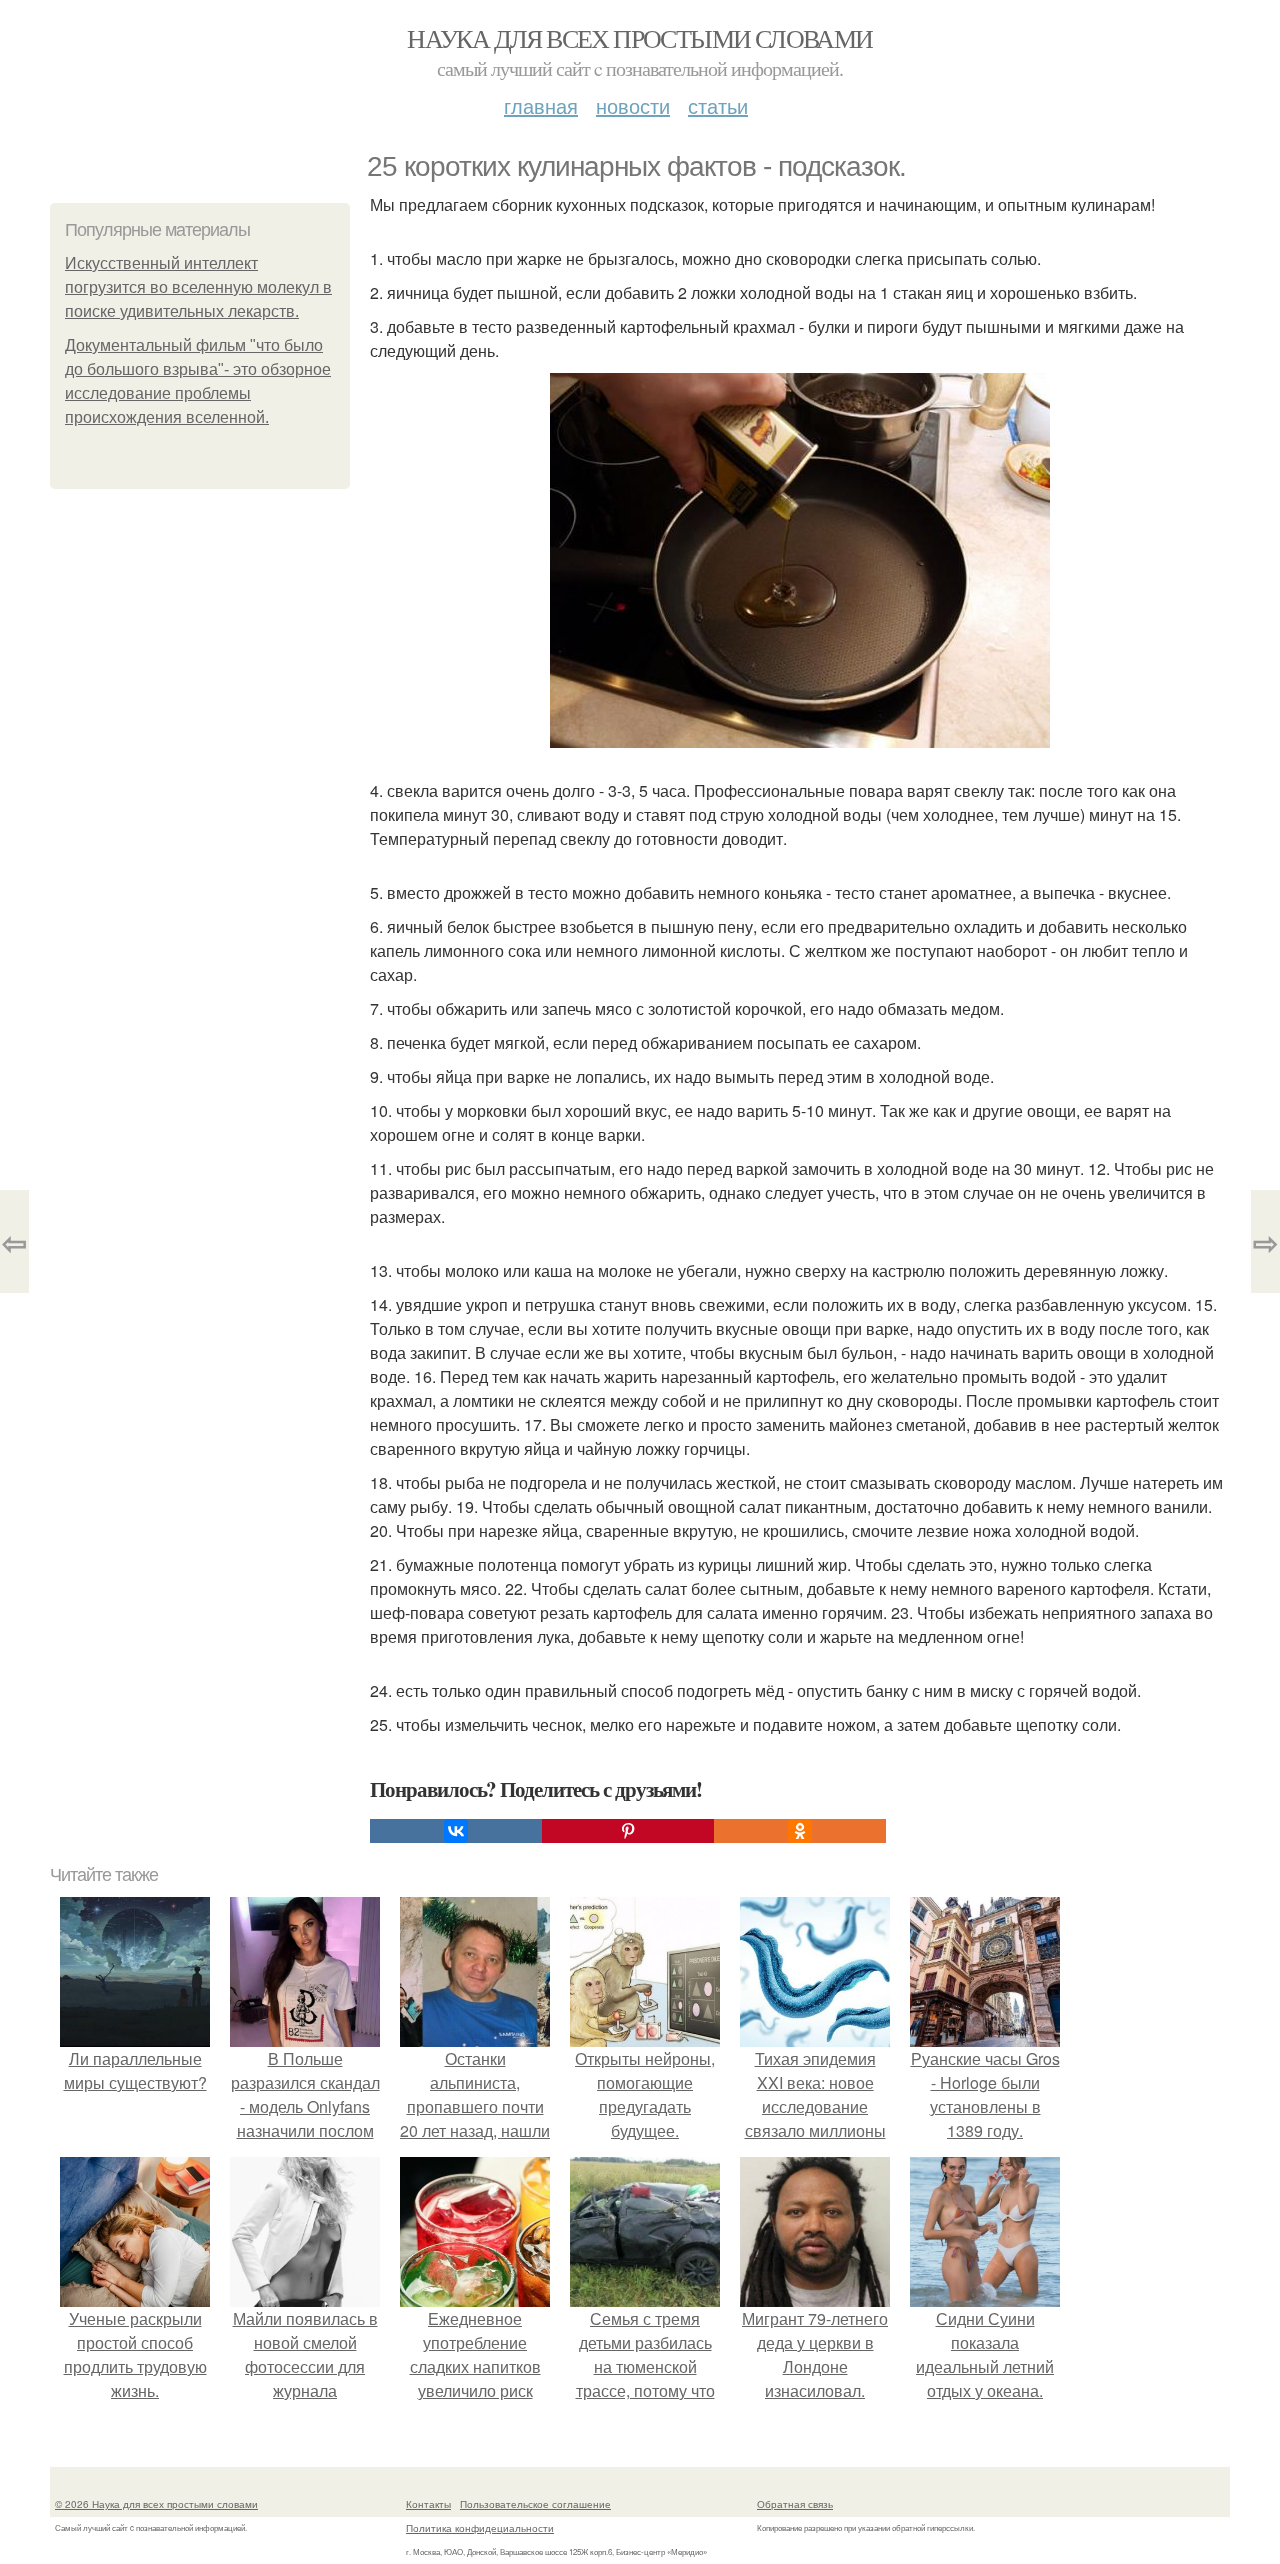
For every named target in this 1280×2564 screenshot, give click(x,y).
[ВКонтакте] (456, 1831)
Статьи (718, 105)
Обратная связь (795, 2504)
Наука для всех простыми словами (639, 38)
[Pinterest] (628, 1831)
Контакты (428, 2504)
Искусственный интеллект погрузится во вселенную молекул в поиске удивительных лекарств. (198, 287)
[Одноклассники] (800, 1831)
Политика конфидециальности (480, 2528)
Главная (541, 105)
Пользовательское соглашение (535, 2504)
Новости (633, 105)
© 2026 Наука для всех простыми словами (156, 2504)
